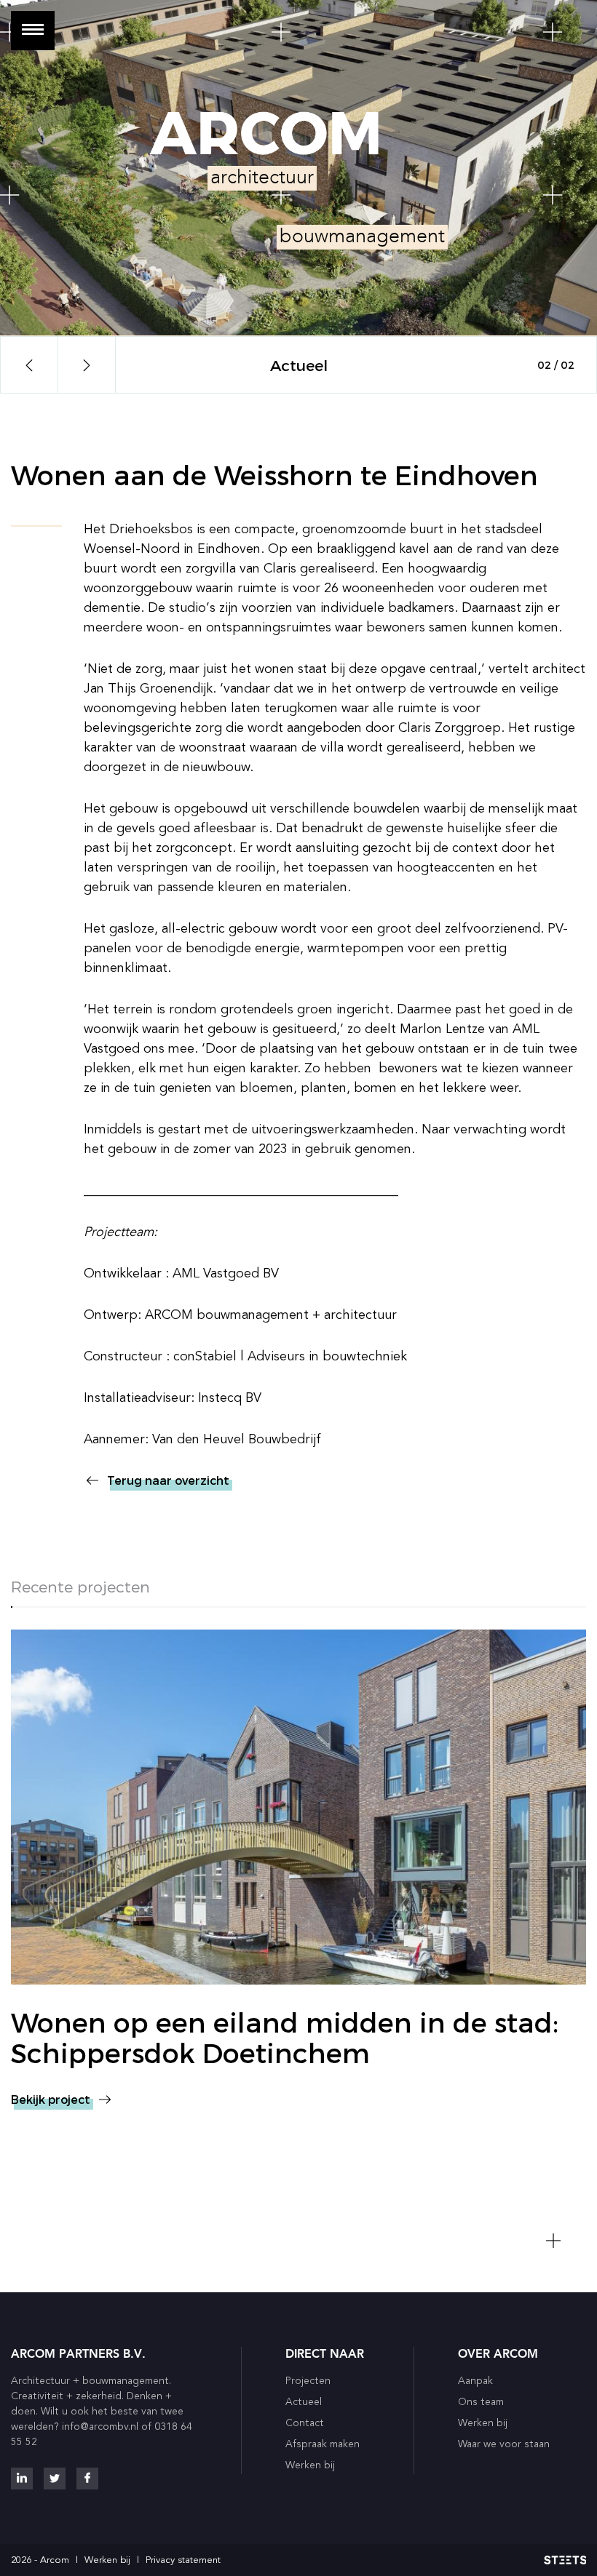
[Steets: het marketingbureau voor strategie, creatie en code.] (565, 2560)
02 (568, 365)
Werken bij (107, 2560)
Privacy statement (183, 2560)
